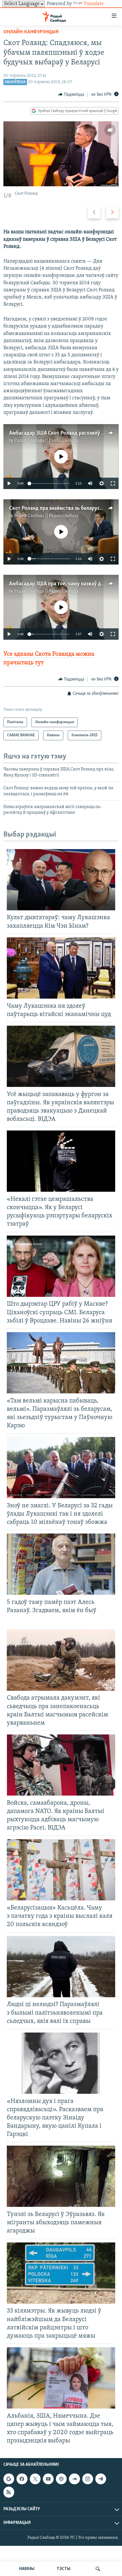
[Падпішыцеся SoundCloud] (74, 2479)
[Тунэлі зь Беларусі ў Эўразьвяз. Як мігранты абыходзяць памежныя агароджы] (61, 2176)
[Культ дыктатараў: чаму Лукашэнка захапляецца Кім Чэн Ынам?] (61, 880)
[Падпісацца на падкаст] (61, 2479)
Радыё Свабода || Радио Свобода (46, 441)
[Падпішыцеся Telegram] (101, 2479)
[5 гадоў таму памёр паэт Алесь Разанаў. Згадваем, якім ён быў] (61, 1564)
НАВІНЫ (27, 2569)
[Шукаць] (98, 2569)
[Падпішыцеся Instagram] (88, 2479)
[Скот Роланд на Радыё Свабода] (61, 154)
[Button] (71, 95)
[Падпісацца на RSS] (9, 2492)
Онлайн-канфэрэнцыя (31, 32)
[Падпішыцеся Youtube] (48, 2479)
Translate (94, 4)
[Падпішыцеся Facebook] (22, 2479)
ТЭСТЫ (64, 2569)
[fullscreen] (113, 483)
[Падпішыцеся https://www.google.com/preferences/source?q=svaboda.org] (9, 2479)
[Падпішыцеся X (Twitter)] (35, 2479)
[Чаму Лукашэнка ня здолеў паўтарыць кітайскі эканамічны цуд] (61, 968)
